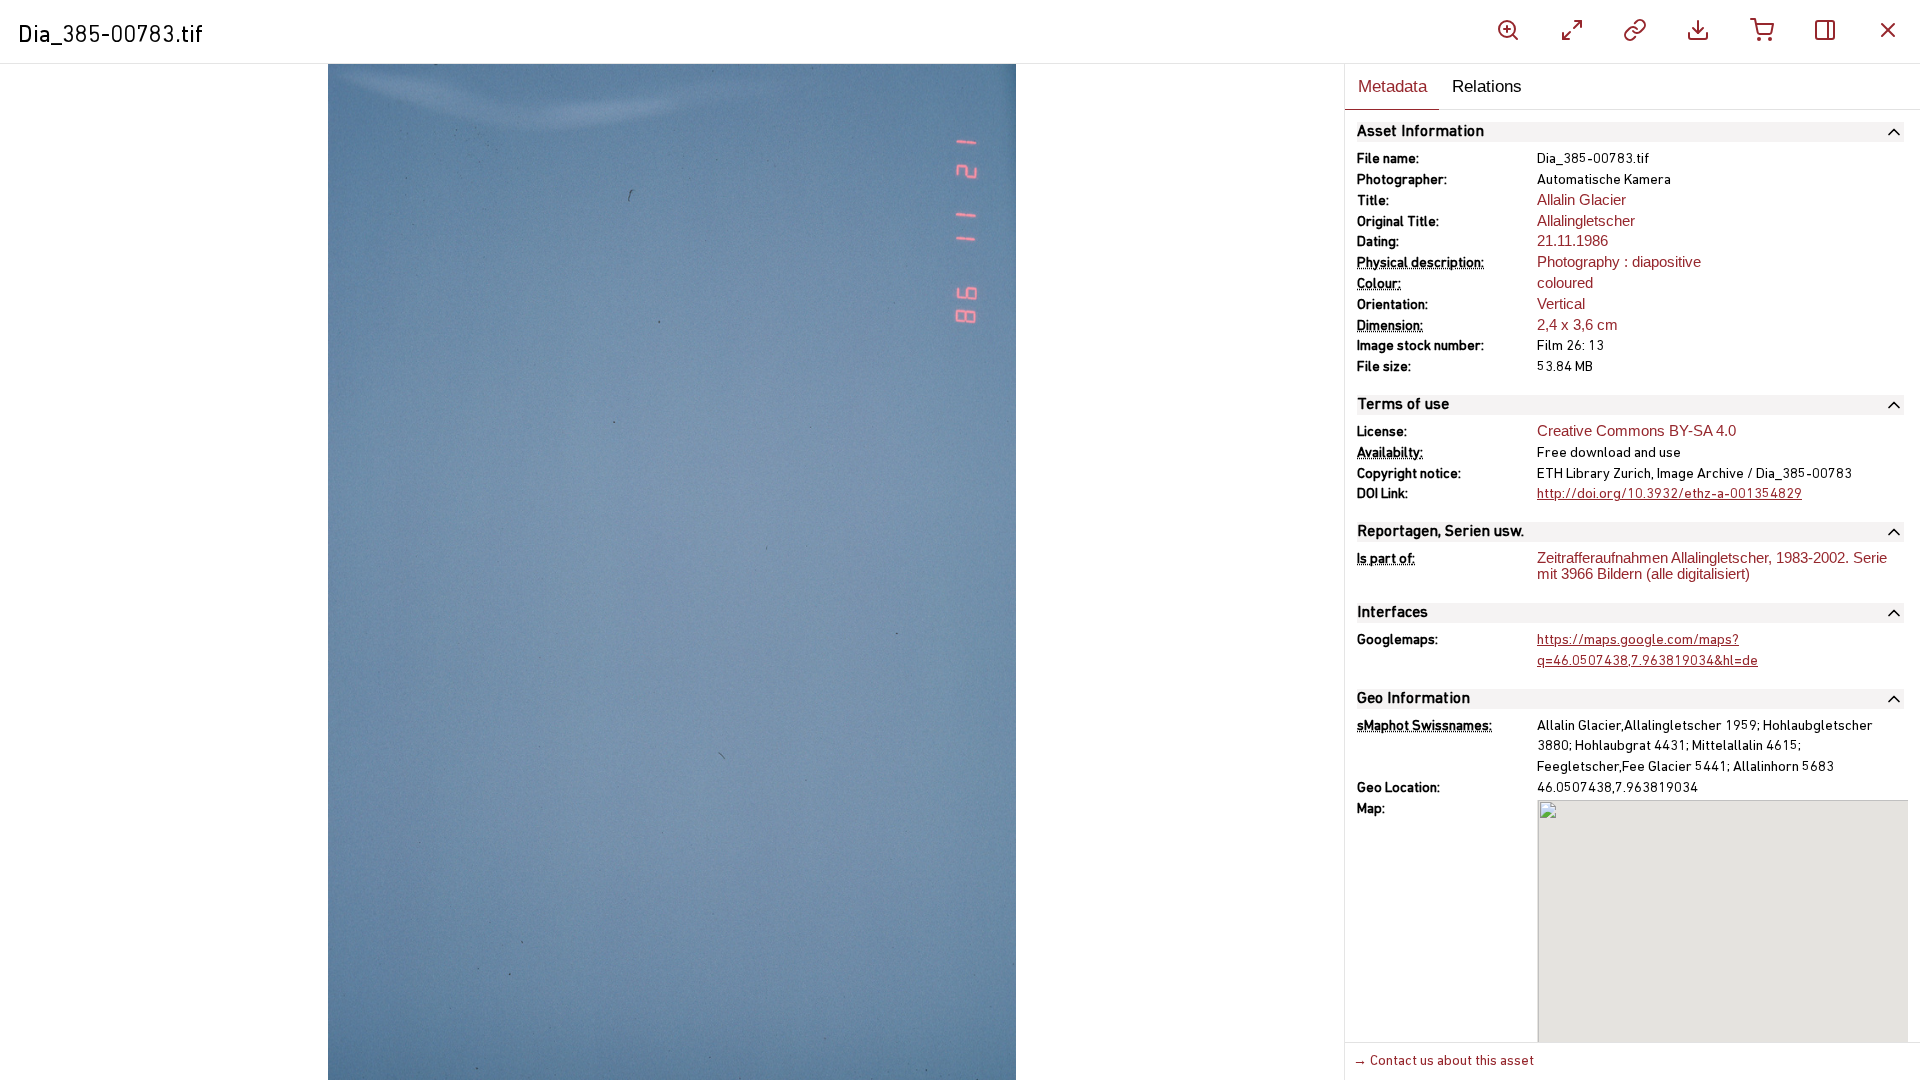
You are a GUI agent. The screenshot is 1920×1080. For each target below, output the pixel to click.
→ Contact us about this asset (1443, 1061)
